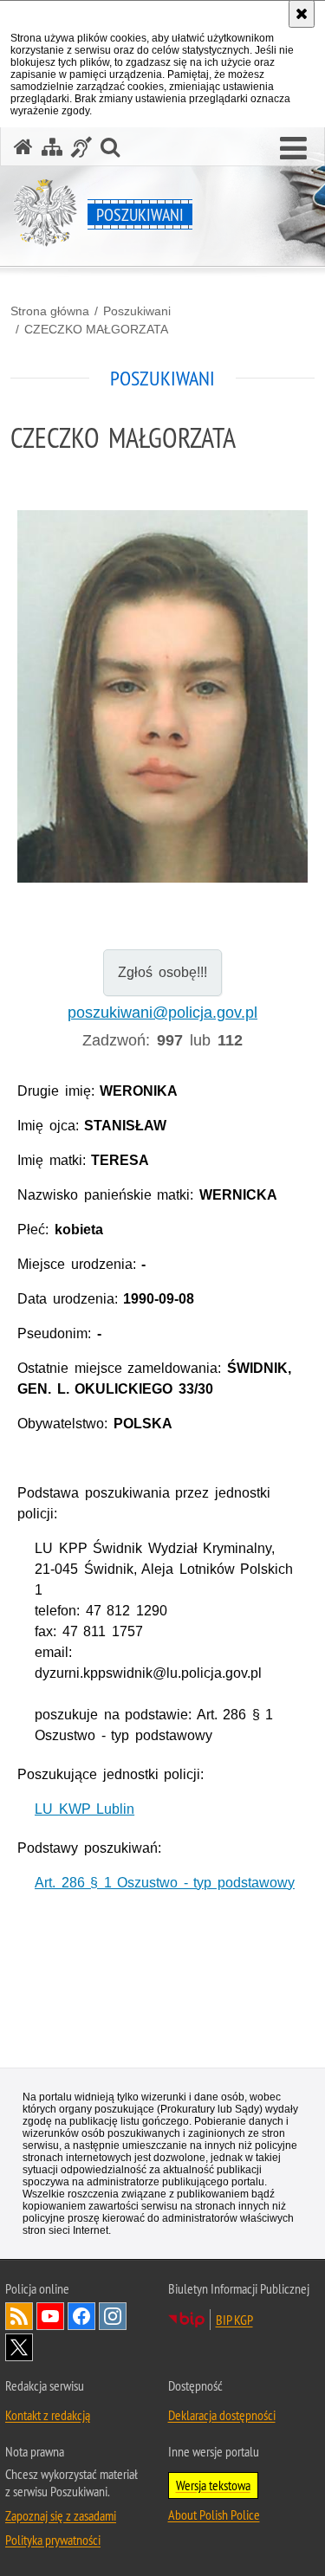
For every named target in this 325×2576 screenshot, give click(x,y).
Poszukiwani (137, 311)
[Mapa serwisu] (52, 147)
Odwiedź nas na (50, 2316)
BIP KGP (234, 2320)
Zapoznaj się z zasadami (61, 2515)
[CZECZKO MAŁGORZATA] (162, 697)
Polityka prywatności (53, 2540)
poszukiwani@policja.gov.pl (162, 1013)
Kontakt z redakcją (48, 2415)
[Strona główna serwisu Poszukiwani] (23, 147)
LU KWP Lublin (84, 1809)
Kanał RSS (19, 2316)
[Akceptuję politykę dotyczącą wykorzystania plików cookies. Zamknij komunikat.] (302, 14)
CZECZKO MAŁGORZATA (96, 329)
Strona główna (50, 311)
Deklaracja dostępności (222, 2415)
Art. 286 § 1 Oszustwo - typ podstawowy (165, 1883)
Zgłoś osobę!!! (162, 972)
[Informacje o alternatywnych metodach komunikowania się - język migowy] (81, 147)
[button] (293, 149)
